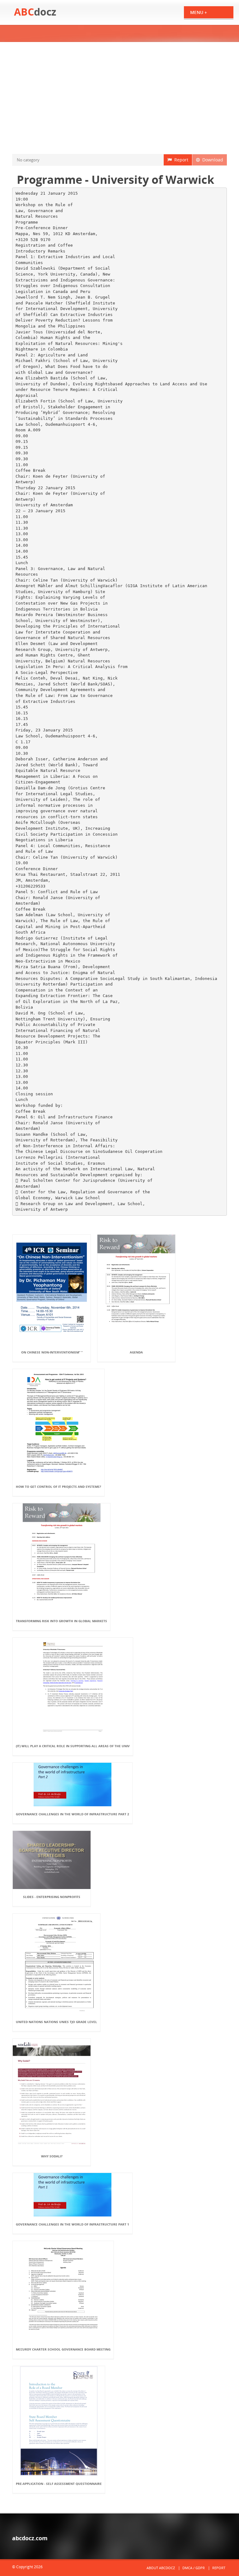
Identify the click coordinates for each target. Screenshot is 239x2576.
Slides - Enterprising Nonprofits (52, 1897)
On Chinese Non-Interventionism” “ (52, 1352)
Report (180, 160)
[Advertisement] (119, 98)
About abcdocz (161, 2568)
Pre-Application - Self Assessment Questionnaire (59, 2484)
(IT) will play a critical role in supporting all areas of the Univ (73, 1746)
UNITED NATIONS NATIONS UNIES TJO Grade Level (56, 2022)
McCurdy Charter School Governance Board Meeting (63, 2349)
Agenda (136, 1352)
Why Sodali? (52, 2156)
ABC (35, 12)
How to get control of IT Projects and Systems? (59, 1487)
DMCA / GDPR (194, 2568)
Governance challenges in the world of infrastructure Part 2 (73, 1814)
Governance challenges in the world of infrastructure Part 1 (73, 2224)
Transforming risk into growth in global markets (61, 1621)
